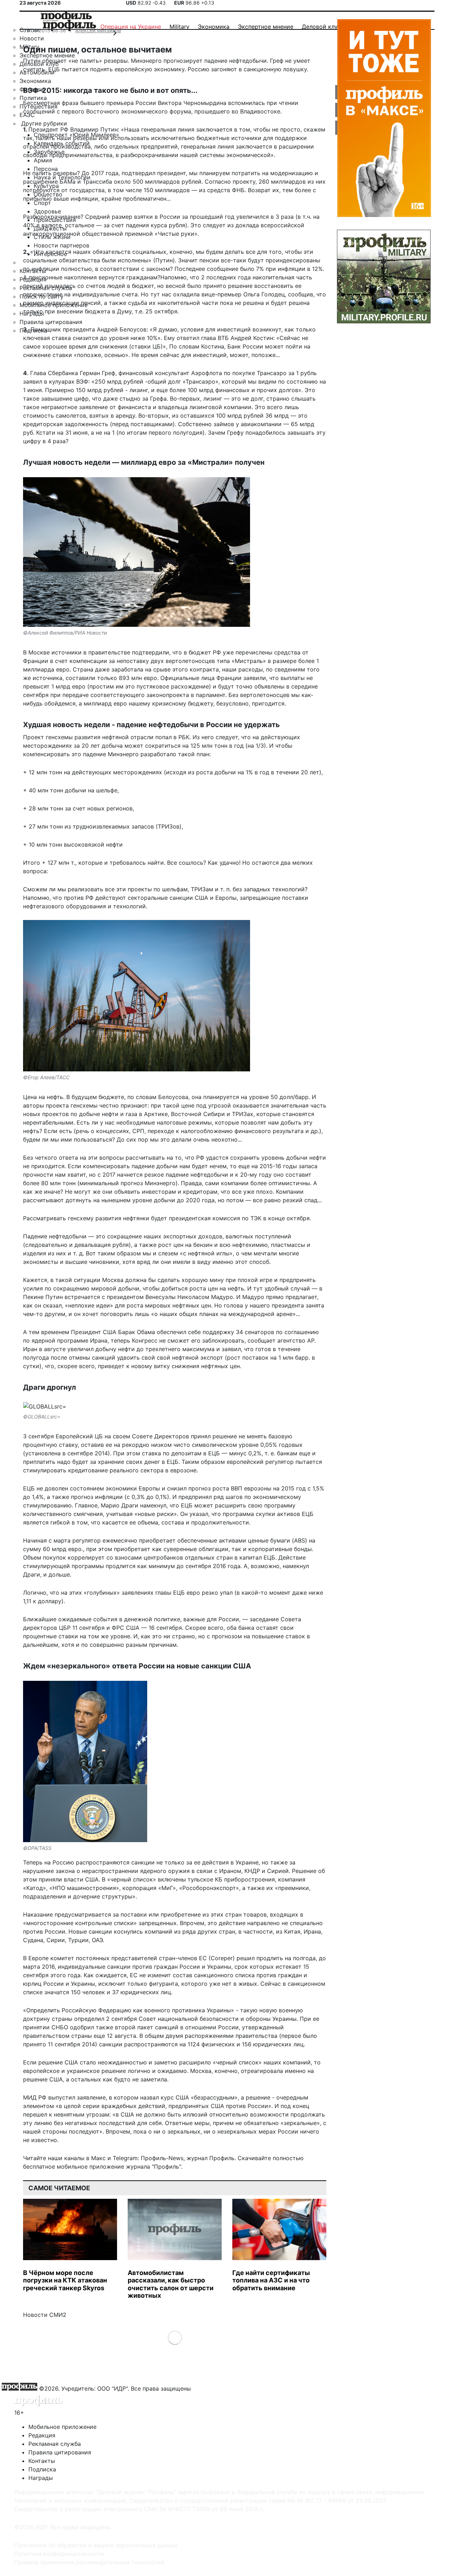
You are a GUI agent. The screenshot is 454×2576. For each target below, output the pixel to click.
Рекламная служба (55, 2444)
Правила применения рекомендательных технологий (89, 2562)
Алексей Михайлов (98, 30)
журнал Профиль (211, 2158)
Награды (41, 2478)
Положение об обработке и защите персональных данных (96, 2545)
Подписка (42, 2469)
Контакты (42, 2461)
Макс (98, 2158)
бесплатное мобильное (55, 2167)
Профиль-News (162, 2158)
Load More (175, 2337)
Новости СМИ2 (45, 2315)
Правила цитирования (60, 2452)
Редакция (42, 2435)
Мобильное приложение (62, 2427)
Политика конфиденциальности (59, 2554)
